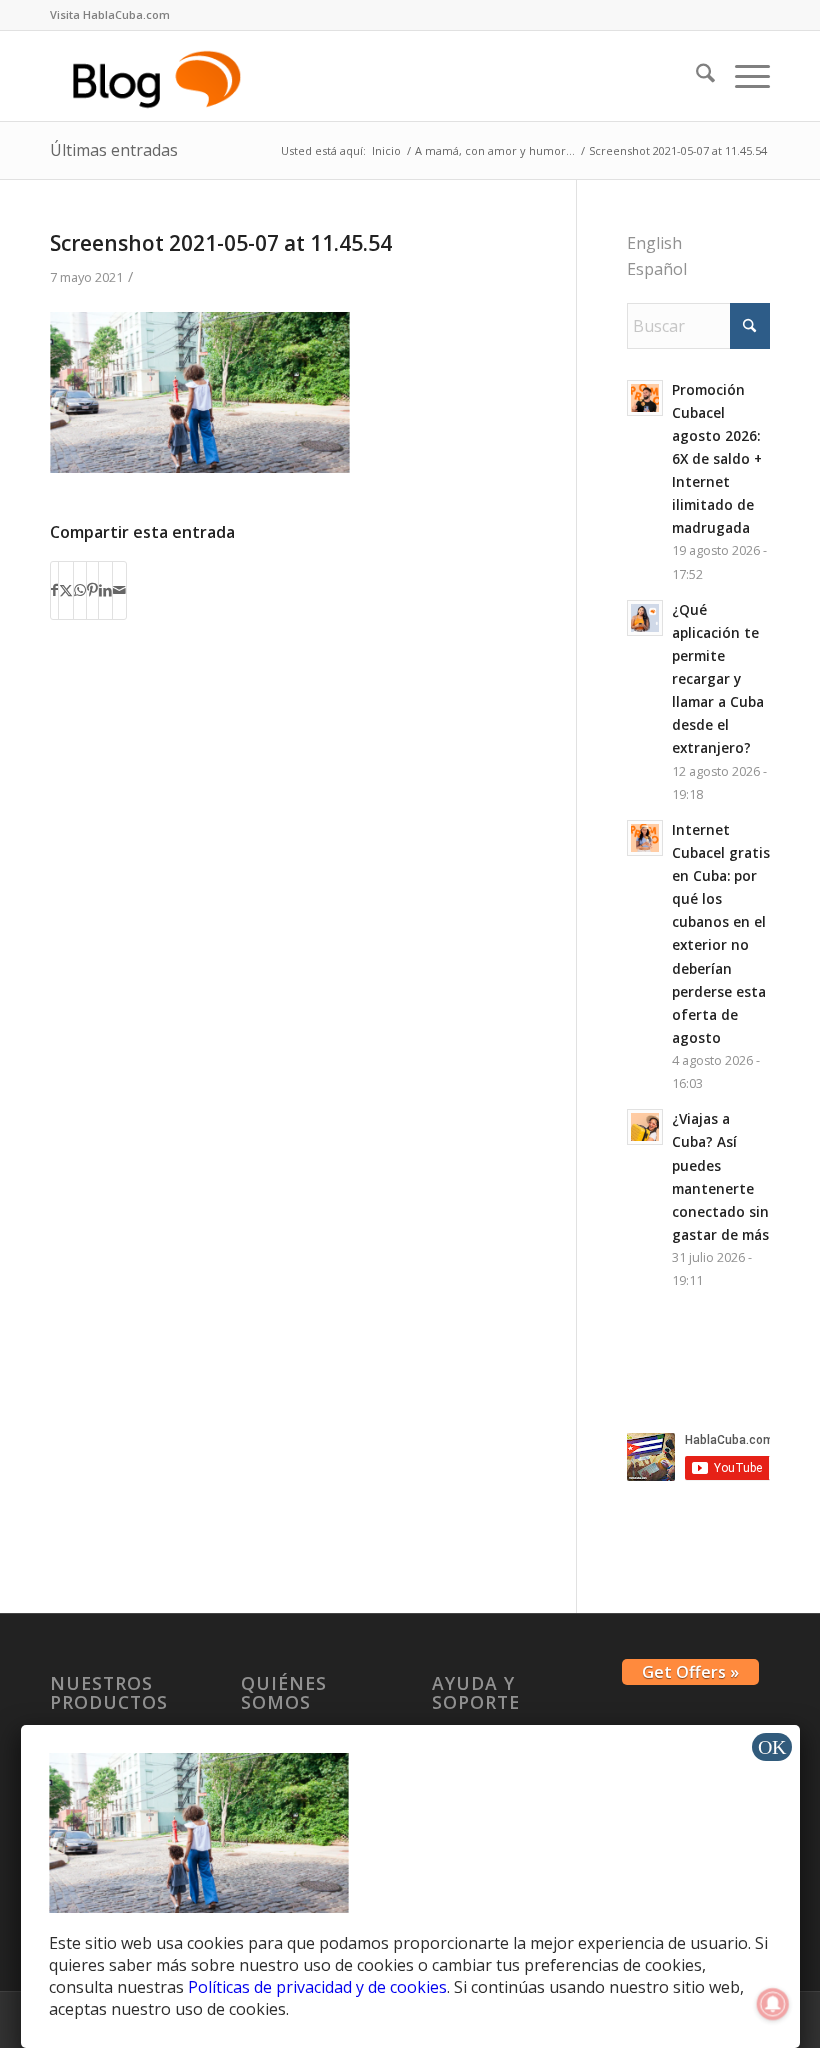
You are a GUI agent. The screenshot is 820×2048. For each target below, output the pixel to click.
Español (657, 269)
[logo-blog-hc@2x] (160, 76)
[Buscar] (695, 76)
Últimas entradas (114, 150)
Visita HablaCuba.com (110, 14)
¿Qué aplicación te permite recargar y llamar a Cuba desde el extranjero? (718, 679)
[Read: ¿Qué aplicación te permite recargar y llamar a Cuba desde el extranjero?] (645, 618)
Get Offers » (690, 1672)
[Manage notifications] (773, 2004)
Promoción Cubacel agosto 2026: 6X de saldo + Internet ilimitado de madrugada (717, 459)
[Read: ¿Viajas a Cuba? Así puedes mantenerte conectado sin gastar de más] (645, 1127)
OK (772, 1747)
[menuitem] (110, 15)
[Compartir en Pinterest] (92, 590)
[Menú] (742, 76)
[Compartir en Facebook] (54, 590)
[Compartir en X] (66, 590)
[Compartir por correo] (119, 590)
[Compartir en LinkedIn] (105, 590)
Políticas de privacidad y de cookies (317, 1987)
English (654, 243)
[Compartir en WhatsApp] (80, 590)
